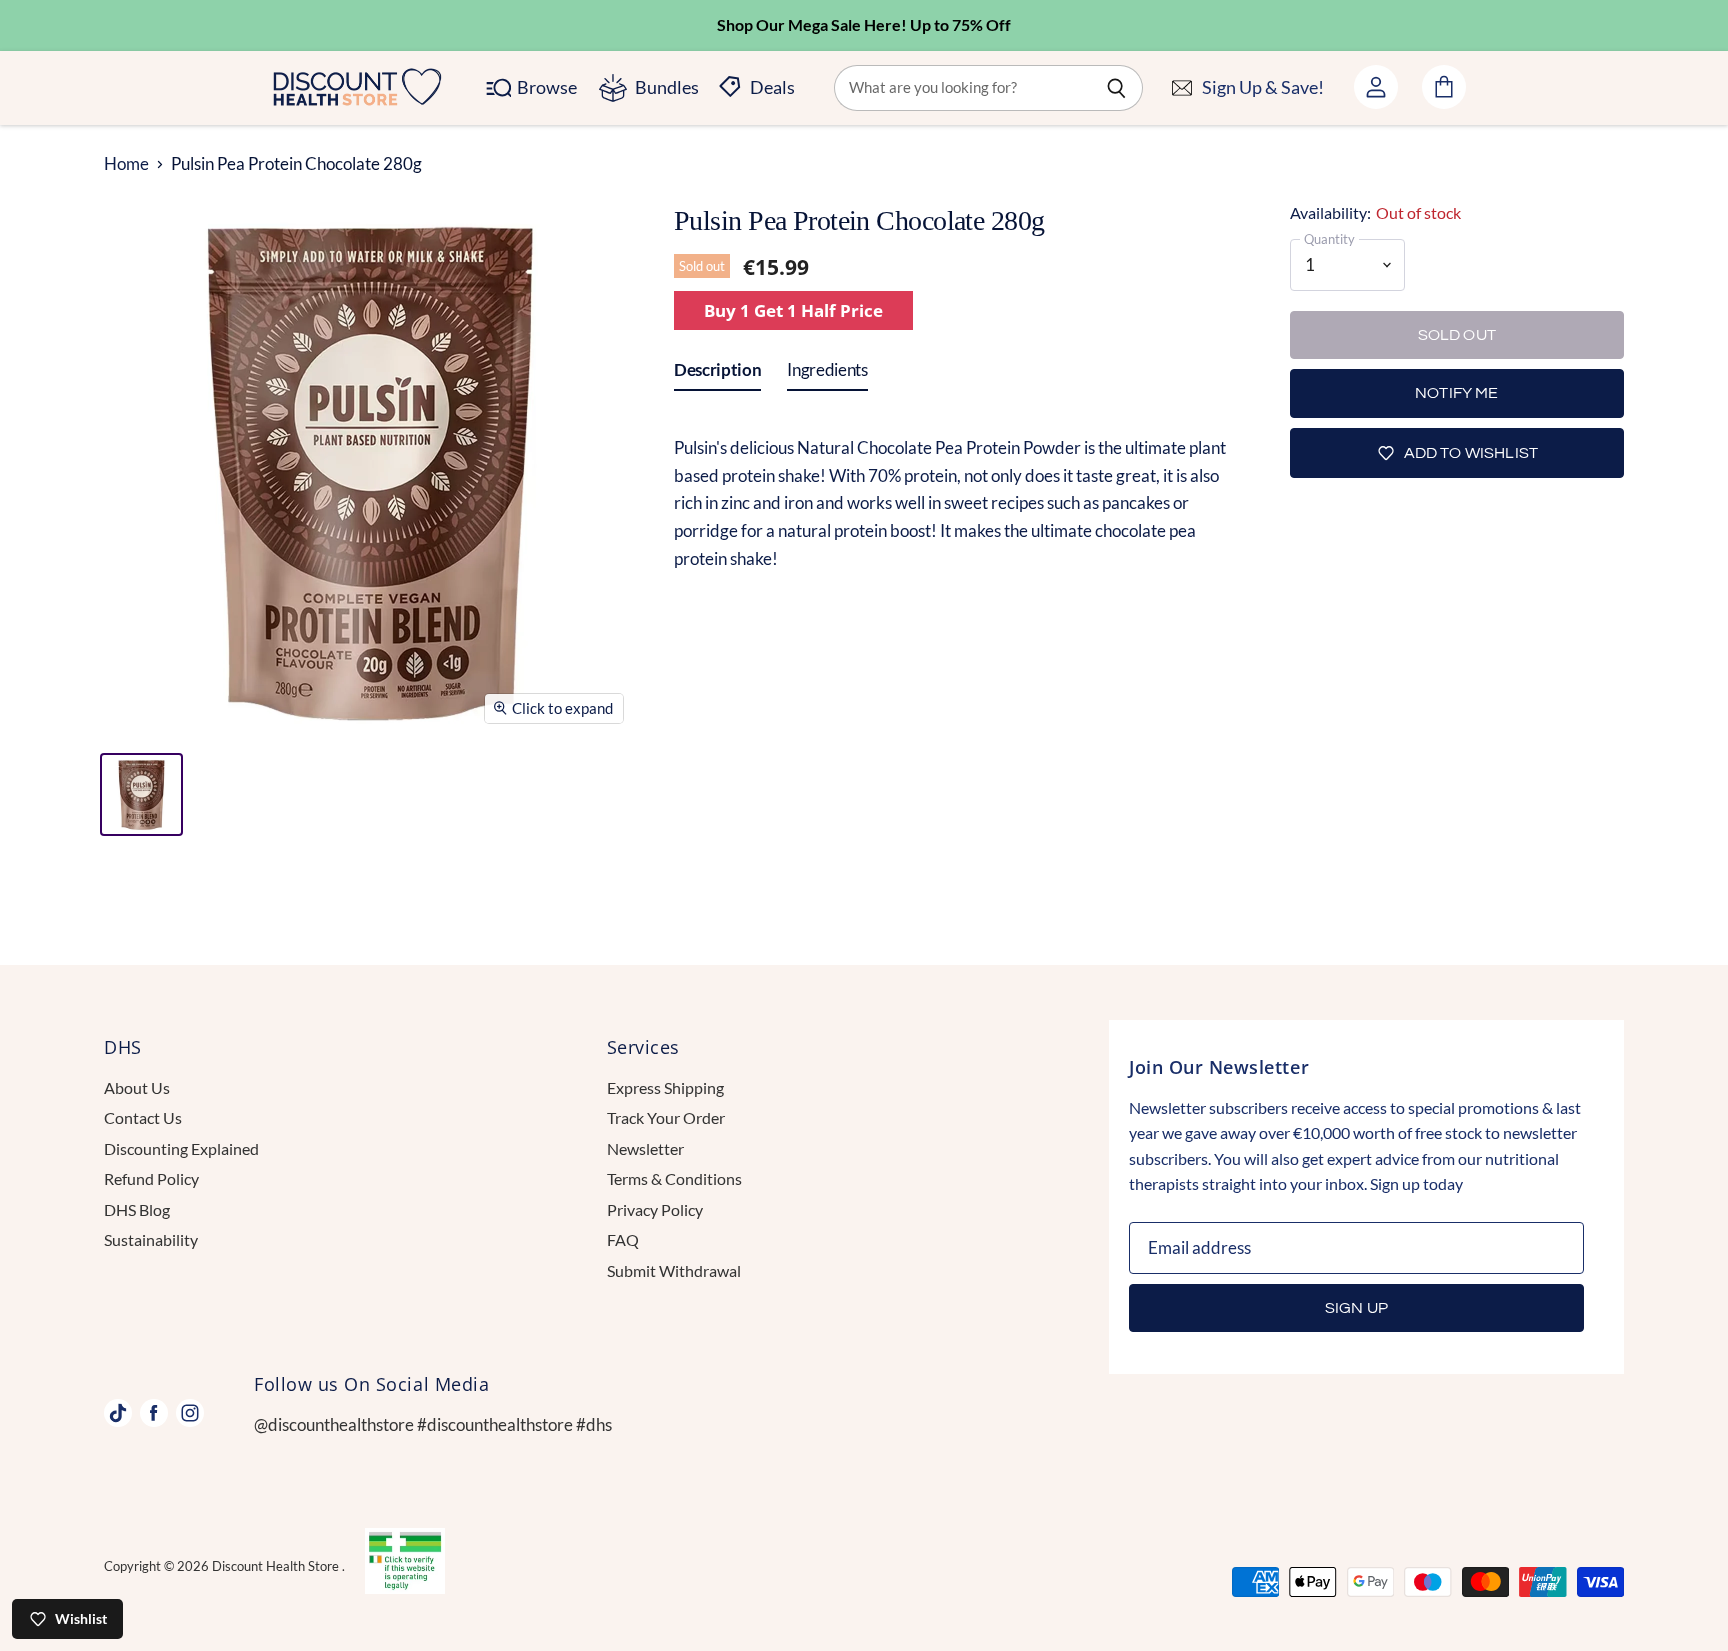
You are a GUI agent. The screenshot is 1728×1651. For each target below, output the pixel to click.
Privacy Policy (655, 1209)
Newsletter (645, 1148)
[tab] (717, 374)
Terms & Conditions (674, 1178)
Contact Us (143, 1117)
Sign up (1356, 1308)
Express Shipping (665, 1087)
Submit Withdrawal (674, 1270)
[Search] (1116, 88)
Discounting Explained (181, 1148)
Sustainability (151, 1239)
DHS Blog (137, 1209)
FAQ (623, 1239)
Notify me (1456, 393)
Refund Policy (151, 1178)
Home (126, 164)
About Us (137, 1087)
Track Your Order (666, 1117)
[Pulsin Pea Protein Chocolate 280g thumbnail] (141, 794)
